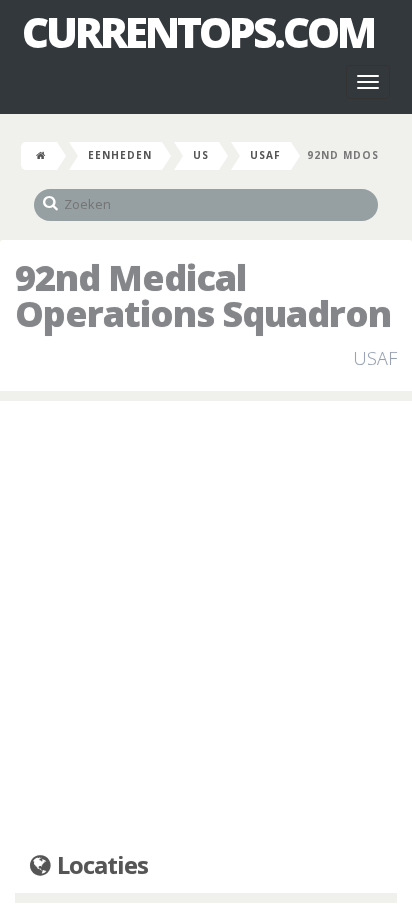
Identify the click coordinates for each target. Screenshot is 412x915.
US (201, 155)
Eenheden (120, 155)
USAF (265, 155)
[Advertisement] (206, 627)
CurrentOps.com (198, 32)
